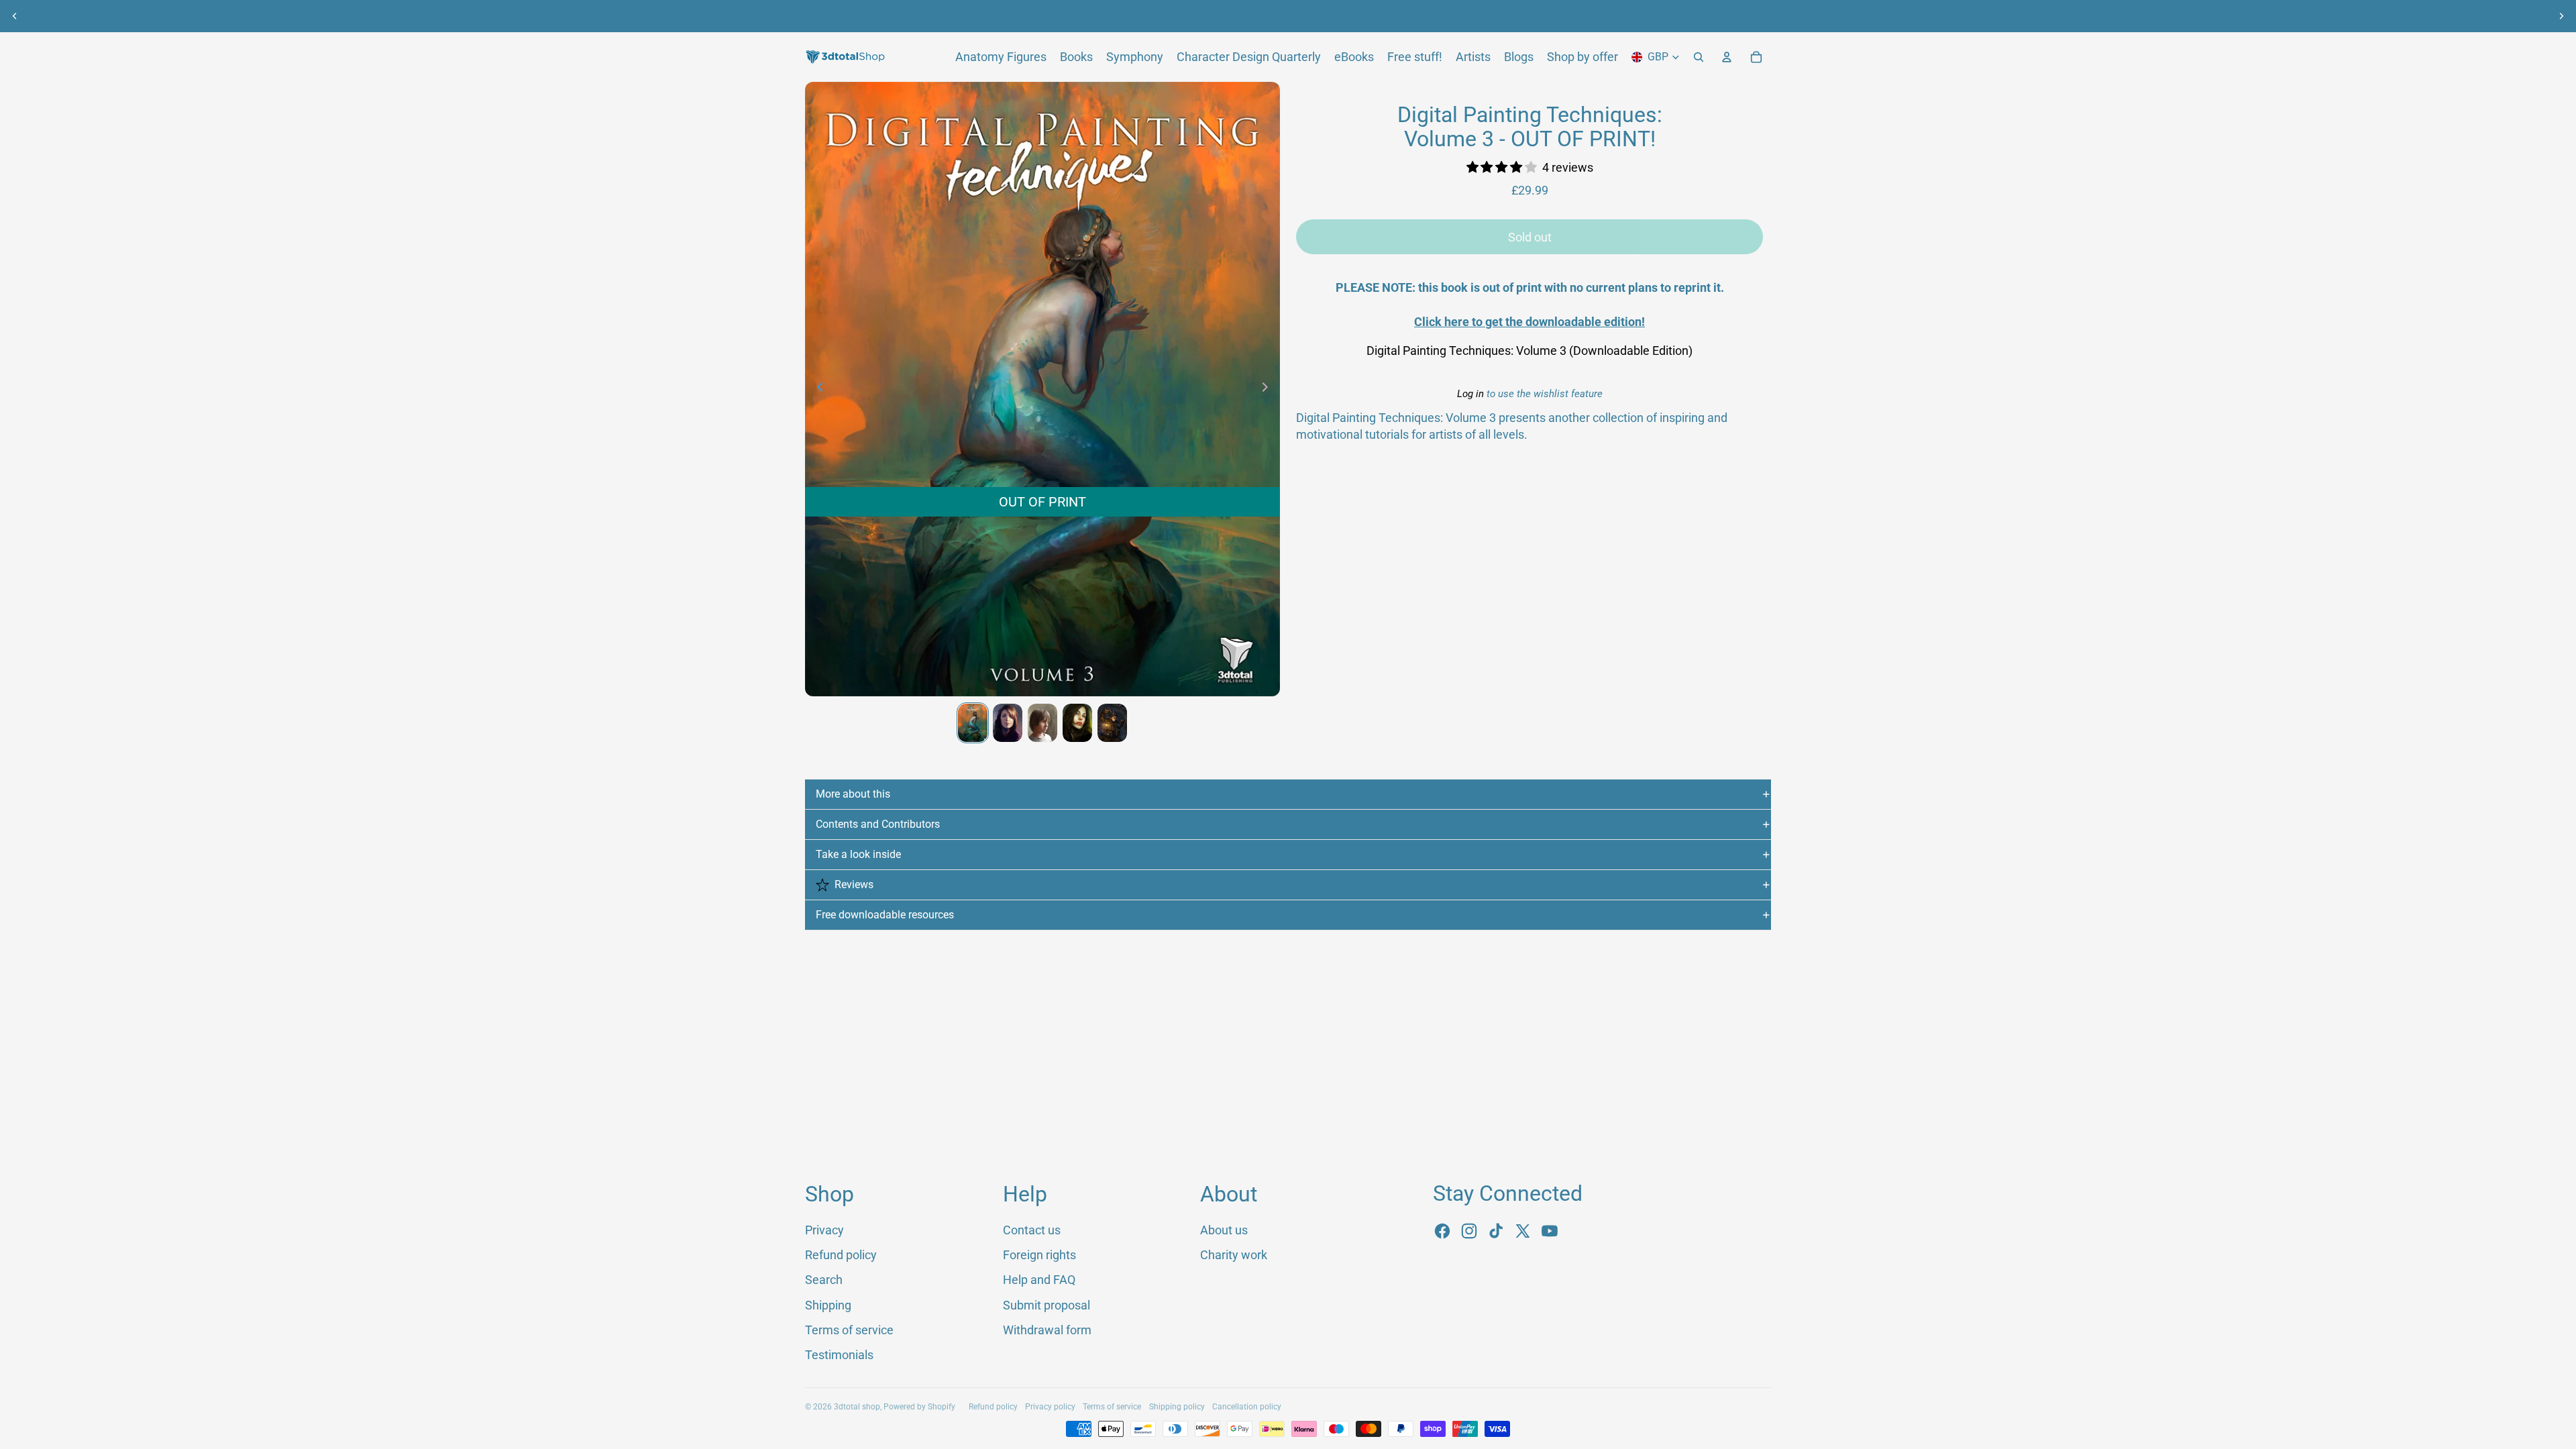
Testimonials (839, 1355)
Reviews (854, 884)
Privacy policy (1050, 1407)
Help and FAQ (1039, 1280)
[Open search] (1699, 57)
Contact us (1032, 1230)
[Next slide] (2561, 16)
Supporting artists (1411, 16)
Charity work (1234, 1255)
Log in (1470, 394)
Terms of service (849, 1330)
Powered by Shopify (919, 1407)
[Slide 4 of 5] (1077, 723)
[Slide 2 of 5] (1008, 723)
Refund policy (841, 1255)
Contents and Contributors (878, 824)
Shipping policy (1177, 1407)
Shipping (828, 1305)
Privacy (824, 1230)
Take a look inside (858, 854)
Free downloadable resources (885, 915)
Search (824, 1280)
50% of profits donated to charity (1265, 16)
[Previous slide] (15, 16)
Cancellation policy (1247, 1407)
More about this (853, 794)
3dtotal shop (857, 1407)
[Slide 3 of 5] (1042, 723)
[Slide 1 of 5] (973, 723)
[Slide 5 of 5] (1112, 723)
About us (1141, 16)
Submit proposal (1046, 1305)
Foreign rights (1039, 1255)
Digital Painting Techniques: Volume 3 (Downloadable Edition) (1529, 351)
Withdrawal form (1047, 1330)
